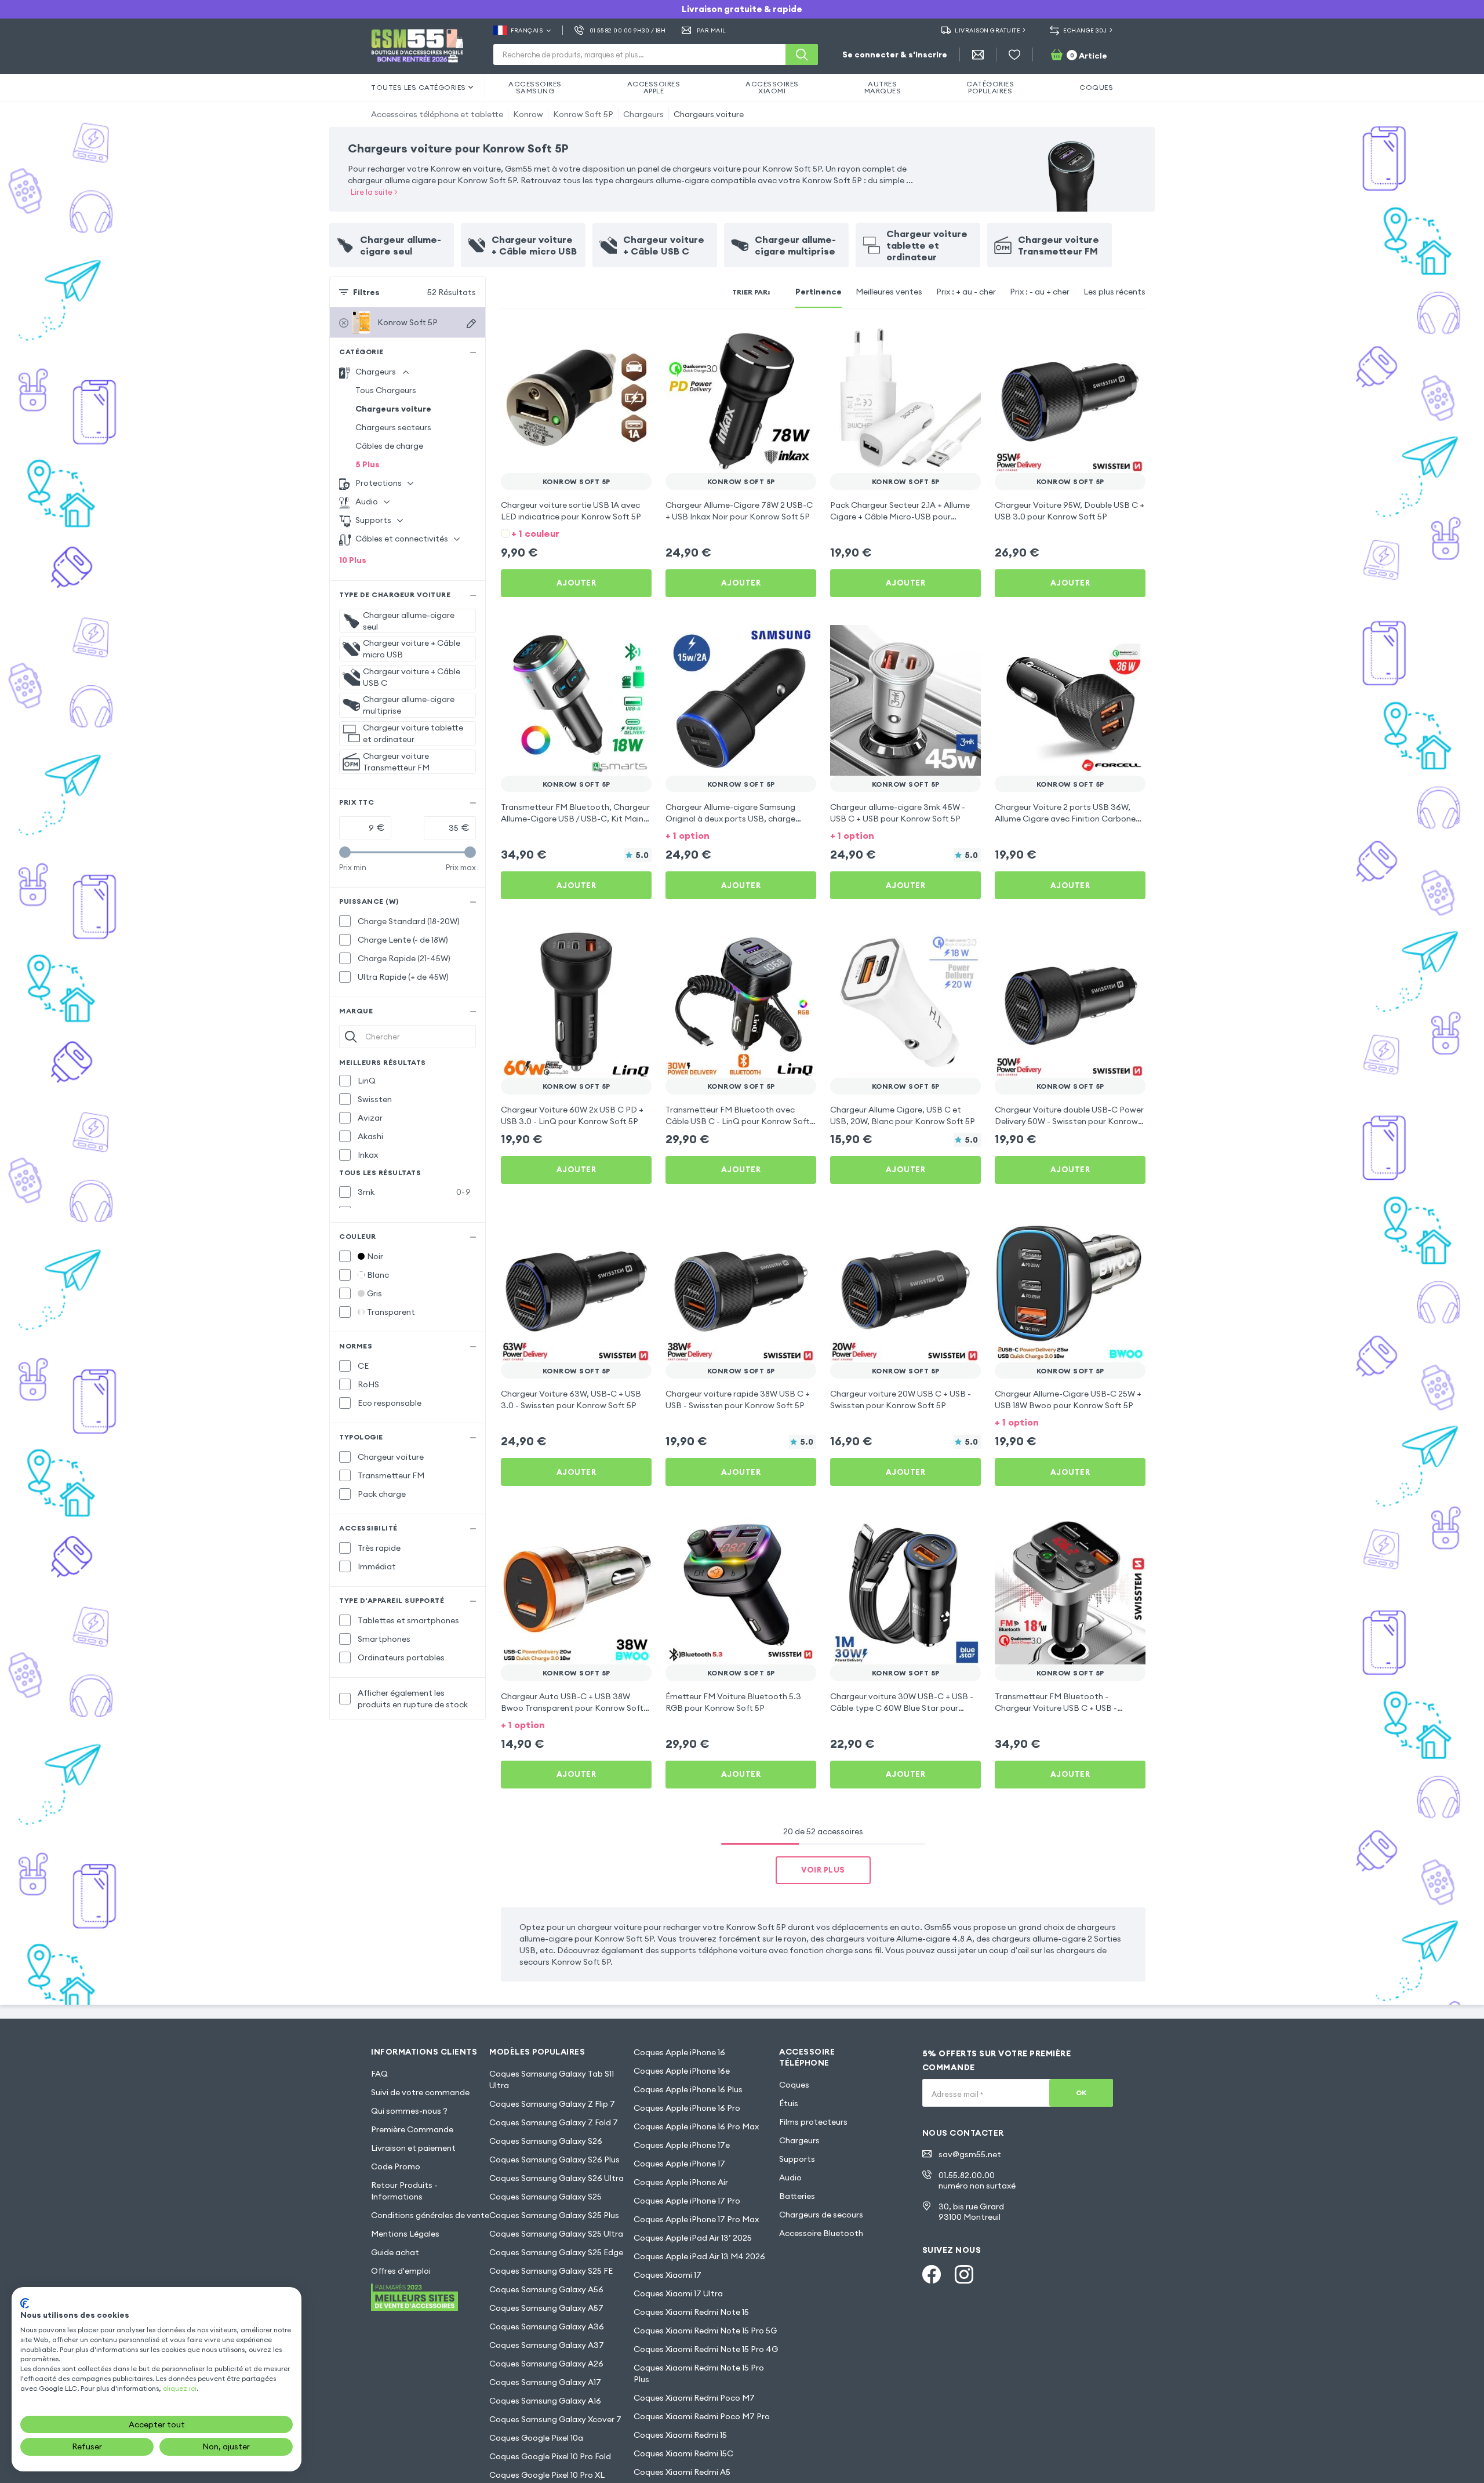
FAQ (379, 2074)
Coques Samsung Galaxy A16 (545, 2401)
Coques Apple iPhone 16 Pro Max (696, 2126)
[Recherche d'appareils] (471, 323)
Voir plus (823, 1870)
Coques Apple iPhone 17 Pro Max (696, 2219)
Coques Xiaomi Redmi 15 (680, 2435)
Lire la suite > (374, 192)
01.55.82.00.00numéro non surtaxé (977, 2180)
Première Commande (412, 2129)
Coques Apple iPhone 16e (682, 2071)
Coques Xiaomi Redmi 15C (683, 2453)
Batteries (797, 2196)
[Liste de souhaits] (1014, 54)
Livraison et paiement (413, 2148)
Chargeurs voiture (709, 114)
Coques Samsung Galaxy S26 (546, 2141)
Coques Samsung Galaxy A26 (546, 2364)
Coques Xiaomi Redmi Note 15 (691, 2312)
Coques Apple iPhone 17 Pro (687, 2201)
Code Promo (396, 2166)
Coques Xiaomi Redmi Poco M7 (694, 2398)
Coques (794, 2085)
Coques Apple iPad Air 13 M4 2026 (699, 2256)
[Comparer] (612, 339)
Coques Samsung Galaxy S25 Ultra (556, 2234)
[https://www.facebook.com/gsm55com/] (932, 2274)
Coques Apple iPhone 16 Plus (688, 2089)
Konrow (528, 114)
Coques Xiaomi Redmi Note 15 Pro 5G (705, 2331)
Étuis (789, 2103)
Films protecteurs (813, 2122)
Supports (797, 2159)
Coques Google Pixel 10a (536, 2438)
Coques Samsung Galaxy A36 (547, 2326)
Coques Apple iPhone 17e (682, 2145)
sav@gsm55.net (970, 2154)
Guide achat (395, 2252)
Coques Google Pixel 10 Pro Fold (550, 2456)
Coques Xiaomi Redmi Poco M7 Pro (702, 2416)
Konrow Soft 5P (583, 114)
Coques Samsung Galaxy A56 (546, 2289)
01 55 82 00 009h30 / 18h (628, 30)
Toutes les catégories (419, 87)
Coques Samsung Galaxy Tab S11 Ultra (552, 2080)
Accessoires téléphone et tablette (437, 114)
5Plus (368, 464)
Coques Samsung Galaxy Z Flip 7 (552, 2104)
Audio (790, 2177)
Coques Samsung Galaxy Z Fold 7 (554, 2122)
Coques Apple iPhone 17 (679, 2164)
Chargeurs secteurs (393, 427)
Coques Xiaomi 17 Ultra (678, 2293)
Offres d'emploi (401, 2271)
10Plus (353, 560)
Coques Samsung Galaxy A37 (547, 2345)
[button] (576, 532)
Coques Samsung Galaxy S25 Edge (556, 2252)
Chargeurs (643, 114)
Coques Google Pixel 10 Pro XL (547, 2475)
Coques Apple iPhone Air (681, 2182)
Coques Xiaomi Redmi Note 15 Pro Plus (699, 2373)
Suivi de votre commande (420, 2092)
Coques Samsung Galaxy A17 (545, 2382)
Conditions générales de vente (430, 2215)
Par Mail (712, 30)
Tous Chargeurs (386, 390)
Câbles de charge (389, 446)
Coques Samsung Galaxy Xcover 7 (555, 2419)
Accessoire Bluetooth (821, 2233)
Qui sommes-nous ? (409, 2111)
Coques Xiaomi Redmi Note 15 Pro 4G (706, 2349)
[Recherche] (802, 54)
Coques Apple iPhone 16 (679, 2052)
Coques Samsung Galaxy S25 (545, 2197)
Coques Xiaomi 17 (668, 2275)
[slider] (345, 852)
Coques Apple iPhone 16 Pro (687, 2108)
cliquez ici (180, 2388)
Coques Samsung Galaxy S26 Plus (554, 2160)
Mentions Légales (405, 2234)
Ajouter (576, 583)
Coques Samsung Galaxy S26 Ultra (556, 2178)
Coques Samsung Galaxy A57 (546, 2308)
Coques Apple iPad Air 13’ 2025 (693, 2238)
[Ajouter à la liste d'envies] (635, 339)
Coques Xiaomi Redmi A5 (682, 2472)
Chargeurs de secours (821, 2215)
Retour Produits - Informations (404, 2191)
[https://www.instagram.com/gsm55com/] (964, 2274)
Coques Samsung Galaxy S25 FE (551, 2271)
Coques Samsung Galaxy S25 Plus (554, 2215)
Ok (1081, 2093)
